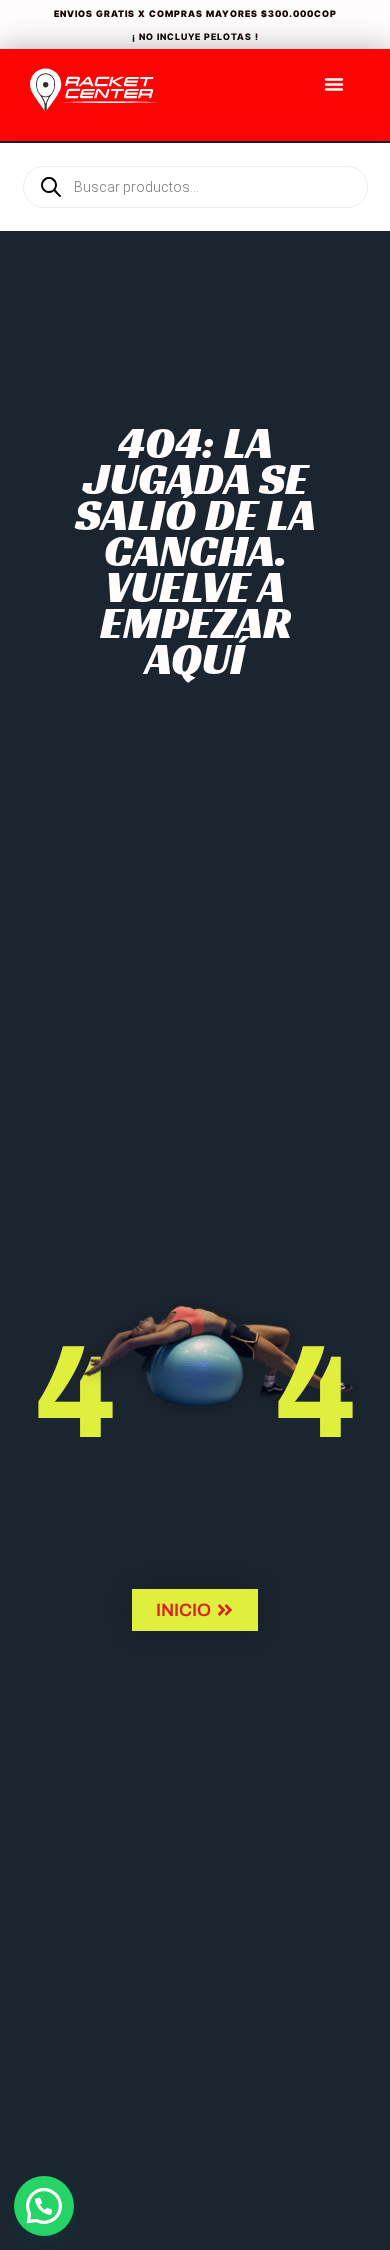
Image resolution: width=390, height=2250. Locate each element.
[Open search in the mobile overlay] (195, 153)
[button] (44, 2206)
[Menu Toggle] (334, 84)
